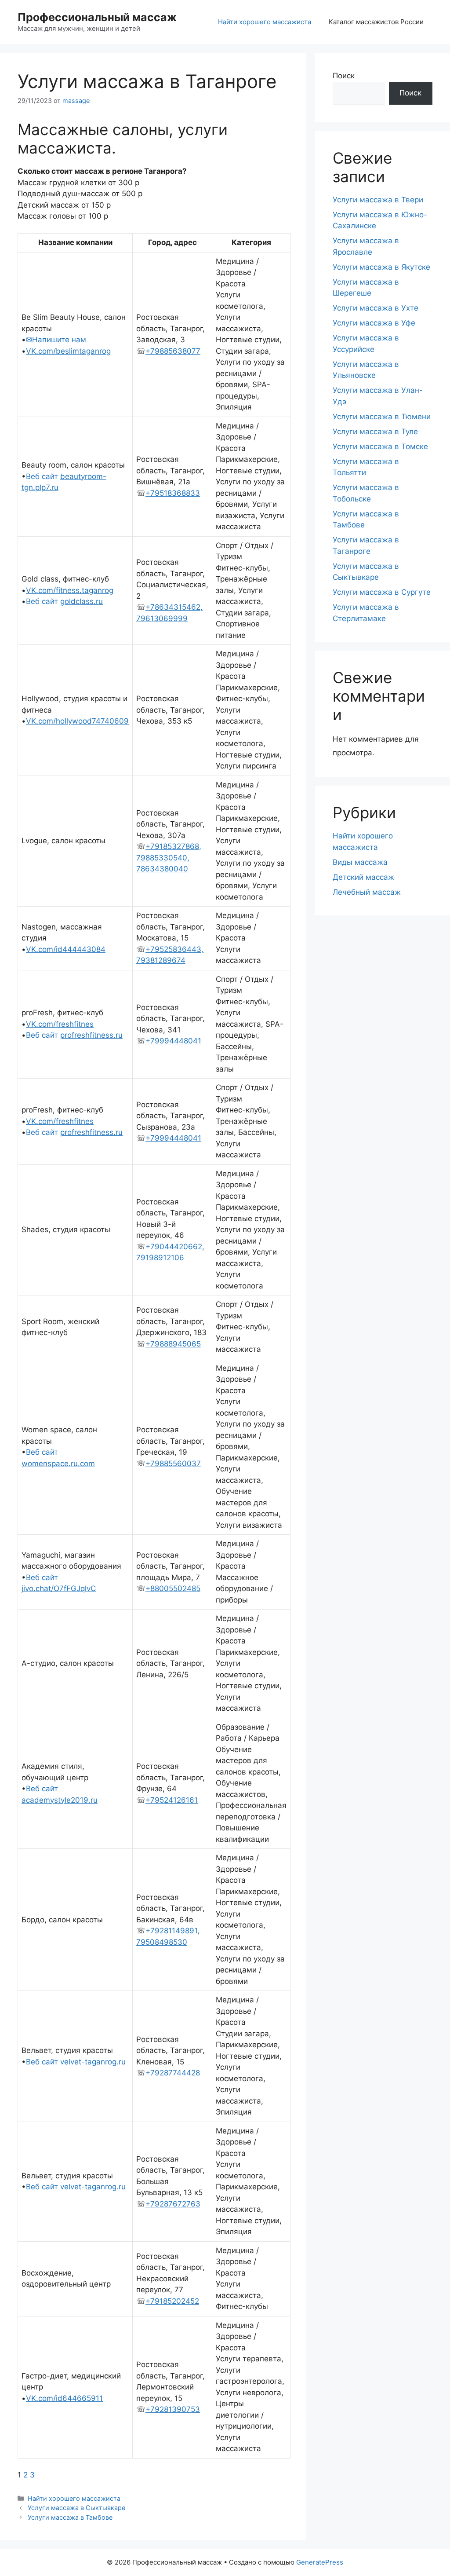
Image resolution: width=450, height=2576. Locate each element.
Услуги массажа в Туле (375, 432)
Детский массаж (363, 877)
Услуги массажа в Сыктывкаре (76, 2508)
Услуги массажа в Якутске (381, 267)
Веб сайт (64, 601)
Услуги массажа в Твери (378, 200)
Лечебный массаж (367, 892)
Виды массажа (360, 862)
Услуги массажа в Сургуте (382, 592)
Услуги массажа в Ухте (376, 308)
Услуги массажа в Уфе (374, 323)
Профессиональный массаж (97, 17)
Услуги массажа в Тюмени (382, 417)
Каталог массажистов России (376, 22)
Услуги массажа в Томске (380, 446)
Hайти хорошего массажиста (265, 22)
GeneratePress (320, 2562)
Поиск (344, 76)
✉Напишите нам (56, 340)
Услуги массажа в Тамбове (70, 2517)
